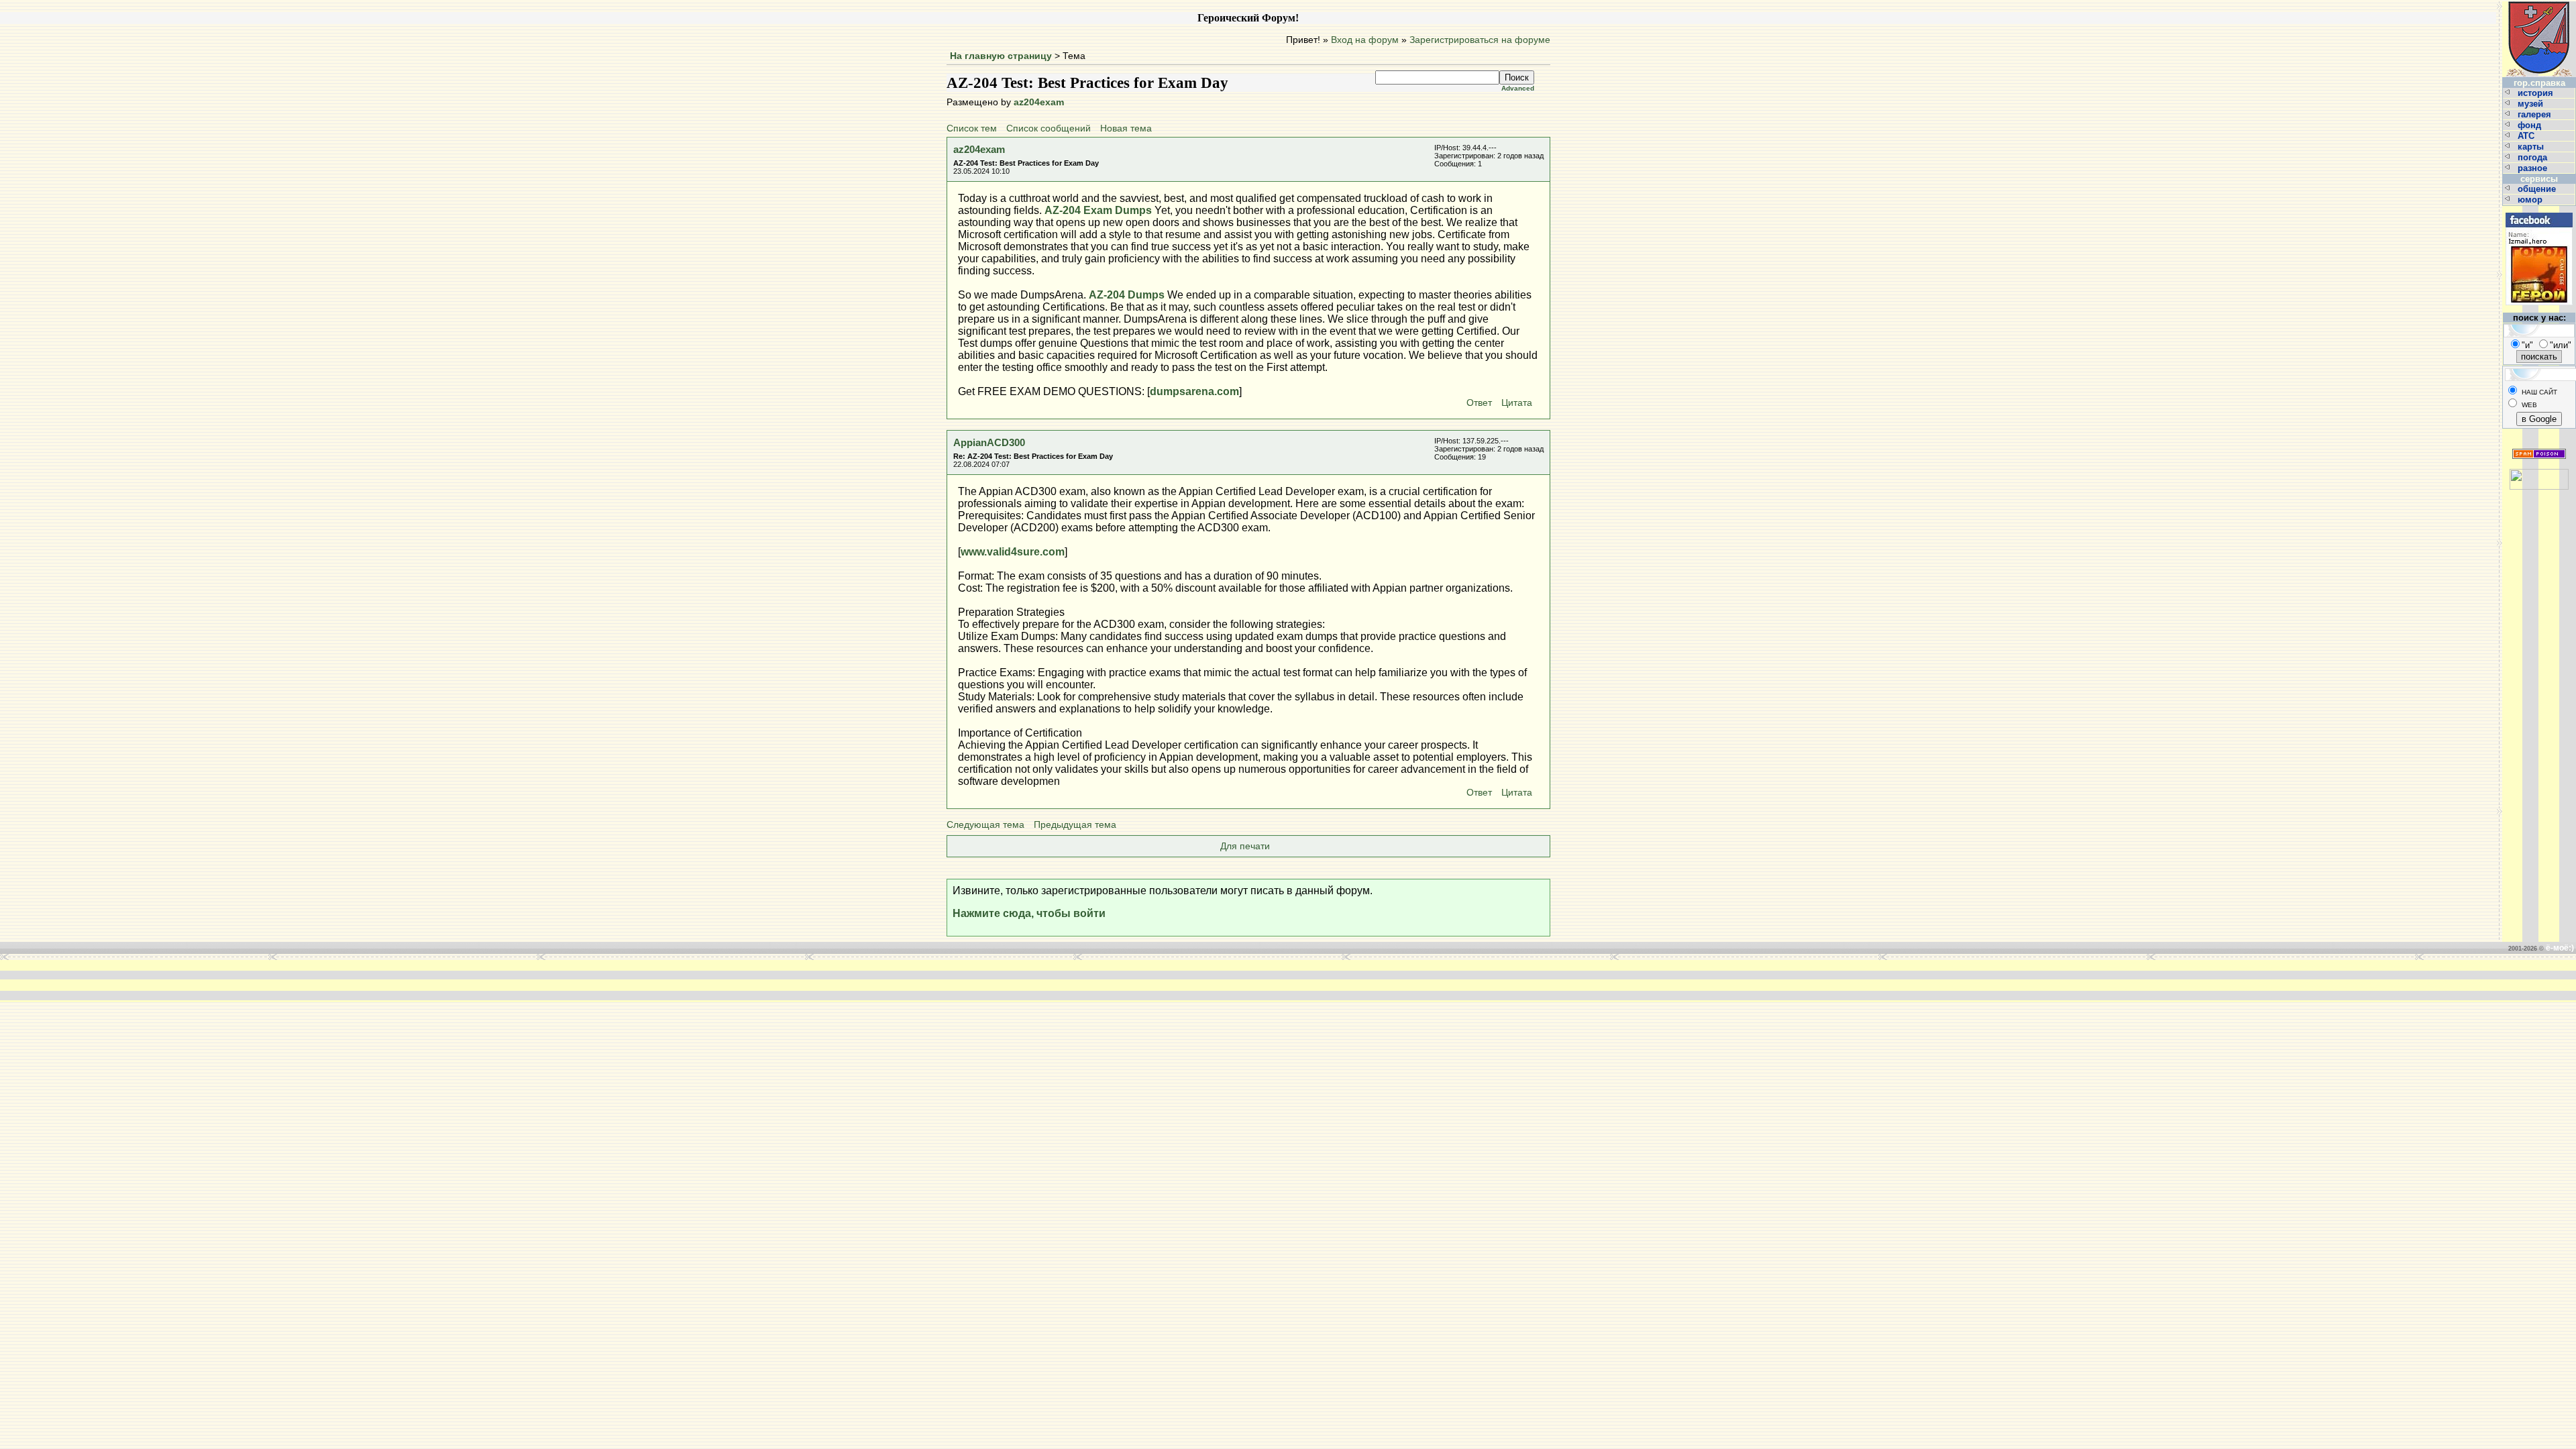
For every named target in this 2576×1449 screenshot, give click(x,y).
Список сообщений (1049, 128)
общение (2538, 189)
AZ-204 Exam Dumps (1098, 210)
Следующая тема (985, 825)
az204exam (1039, 102)
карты (2532, 147)
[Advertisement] (1085, 980)
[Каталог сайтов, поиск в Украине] (2539, 474)
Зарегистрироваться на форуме (1480, 40)
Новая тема (1126, 128)
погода (2534, 157)
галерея (2536, 114)
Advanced (1518, 88)
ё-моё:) (2560, 948)
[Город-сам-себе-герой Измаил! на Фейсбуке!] (2539, 211)
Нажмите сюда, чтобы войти (1029, 913)
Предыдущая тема (1075, 825)
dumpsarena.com (1194, 391)
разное (2534, 168)
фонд (2531, 125)
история (2537, 93)
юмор (2531, 200)
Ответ (1479, 403)
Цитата (1517, 403)
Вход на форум (1365, 40)
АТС (2527, 136)
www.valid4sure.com (1013, 552)
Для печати (1245, 846)
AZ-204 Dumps (1127, 295)
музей (2532, 104)
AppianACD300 (989, 442)
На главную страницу (1001, 56)
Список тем (972, 128)
